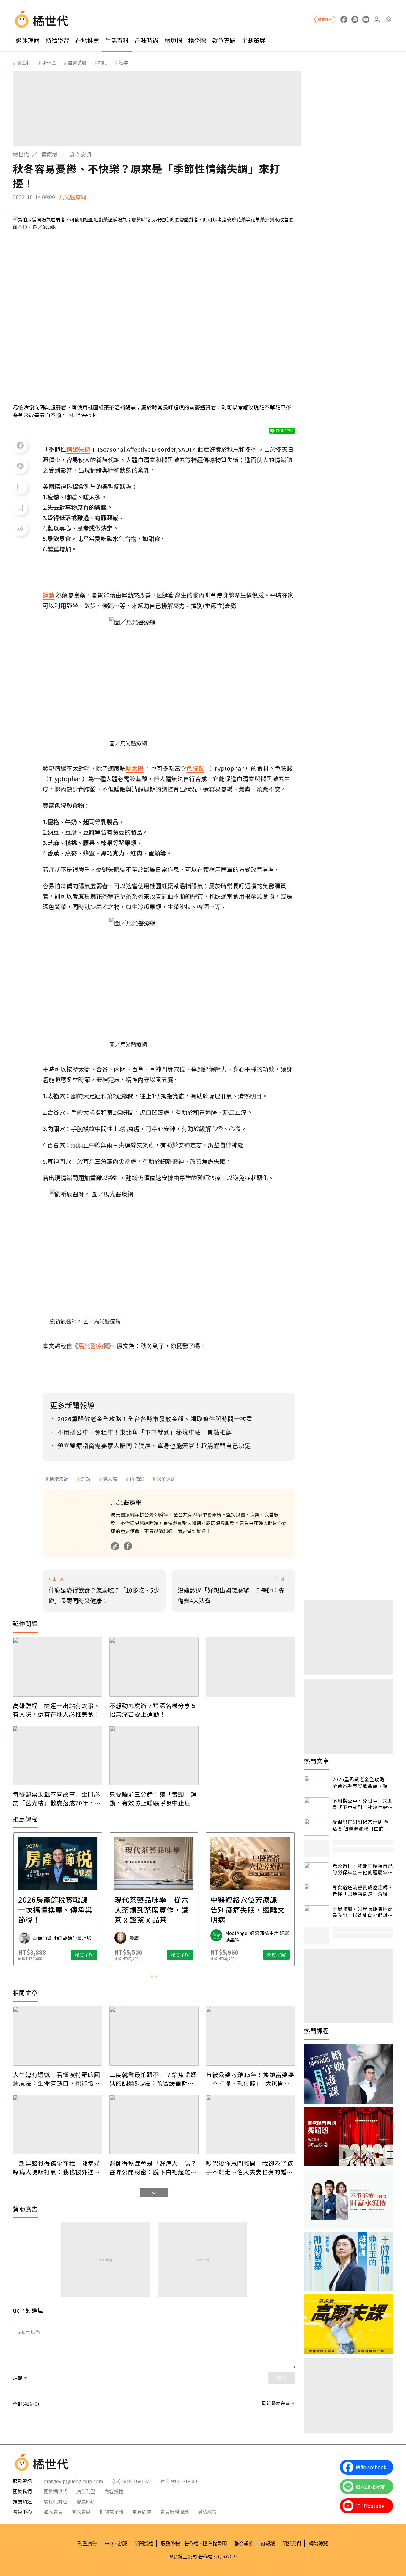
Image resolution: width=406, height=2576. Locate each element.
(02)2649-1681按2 (132, 2481)
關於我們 (292, 2543)
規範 (18, 2378)
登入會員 (81, 2511)
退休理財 (28, 40)
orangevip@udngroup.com (73, 2481)
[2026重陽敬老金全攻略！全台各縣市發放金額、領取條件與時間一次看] (317, 1784)
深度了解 (84, 1955)
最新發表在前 (276, 2403)
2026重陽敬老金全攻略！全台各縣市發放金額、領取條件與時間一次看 (363, 1783)
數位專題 (224, 40)
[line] (355, 19)
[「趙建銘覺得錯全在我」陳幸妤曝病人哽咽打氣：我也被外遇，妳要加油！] (57, 2125)
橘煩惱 (173, 40)
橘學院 (197, 40)
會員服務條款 (174, 2511)
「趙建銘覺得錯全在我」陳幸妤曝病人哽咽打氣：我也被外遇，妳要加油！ (56, 2167)
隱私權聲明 (215, 2543)
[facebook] (344, 19)
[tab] (152, 1976)
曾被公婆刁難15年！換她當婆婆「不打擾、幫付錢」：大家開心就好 (250, 2079)
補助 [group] (103, 62)
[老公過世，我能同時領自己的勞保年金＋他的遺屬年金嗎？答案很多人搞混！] (317, 1871)
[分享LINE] (20, 466)
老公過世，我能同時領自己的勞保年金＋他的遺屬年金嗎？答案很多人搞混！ (363, 1869)
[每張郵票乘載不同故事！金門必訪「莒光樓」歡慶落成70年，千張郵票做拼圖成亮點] (57, 1756)
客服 (122, 2543)
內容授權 (114, 2491)
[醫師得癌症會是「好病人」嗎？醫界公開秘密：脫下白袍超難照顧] (154, 2125)
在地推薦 (87, 40)
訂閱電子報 (111, 2511)
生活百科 (117, 40)
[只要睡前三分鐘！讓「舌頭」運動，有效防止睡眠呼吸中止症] (154, 1756)
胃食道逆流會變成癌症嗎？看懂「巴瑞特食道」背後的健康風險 (363, 1891)
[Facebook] (128, 1546)
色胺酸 (137, 1479)
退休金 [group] (49, 62)
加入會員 (53, 2511)
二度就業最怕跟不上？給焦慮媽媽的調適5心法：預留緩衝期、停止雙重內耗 (153, 2079)
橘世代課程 (56, 2501)
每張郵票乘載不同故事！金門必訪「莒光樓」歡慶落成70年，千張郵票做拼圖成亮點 (57, 1798)
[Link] (115, 1546)
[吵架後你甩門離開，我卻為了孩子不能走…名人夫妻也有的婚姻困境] (251, 2125)
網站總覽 (318, 2543)
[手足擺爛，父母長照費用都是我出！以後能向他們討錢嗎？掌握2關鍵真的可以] (317, 1914)
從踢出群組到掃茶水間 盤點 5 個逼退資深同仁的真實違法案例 (361, 1825)
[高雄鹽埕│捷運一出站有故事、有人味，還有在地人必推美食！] (57, 1667)
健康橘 (49, 154)
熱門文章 (317, 1761)
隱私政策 (207, 2511)
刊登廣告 (87, 2543)
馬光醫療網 (73, 197)
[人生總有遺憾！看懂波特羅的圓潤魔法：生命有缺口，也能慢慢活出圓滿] (57, 2036)
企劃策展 (254, 40)
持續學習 (57, 40)
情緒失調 (59, 1479)
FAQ (109, 2543)
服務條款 (170, 2543)
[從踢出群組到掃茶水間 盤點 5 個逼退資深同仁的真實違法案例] (317, 1827)
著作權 (191, 2543)
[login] (377, 19)
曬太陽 (110, 1479)
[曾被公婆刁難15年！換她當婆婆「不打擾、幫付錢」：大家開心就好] (251, 2036)
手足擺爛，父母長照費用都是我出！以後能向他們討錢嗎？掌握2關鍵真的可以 (363, 1912)
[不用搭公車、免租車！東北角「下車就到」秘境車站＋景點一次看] (317, 1806)
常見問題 (142, 2511)
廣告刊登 (86, 2491)
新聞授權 (144, 2543)
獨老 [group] (124, 62)
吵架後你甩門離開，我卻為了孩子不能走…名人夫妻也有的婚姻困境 (250, 2167)
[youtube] (366, 19)
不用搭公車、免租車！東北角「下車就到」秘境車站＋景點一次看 (363, 1804)
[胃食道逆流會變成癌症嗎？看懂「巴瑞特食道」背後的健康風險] (317, 1892)
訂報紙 (268, 2543)
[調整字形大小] (20, 529)
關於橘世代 (56, 2491)
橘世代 (21, 154)
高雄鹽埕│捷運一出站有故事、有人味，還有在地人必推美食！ (56, 1710)
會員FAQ (85, 2501)
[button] (388, 19)
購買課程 (325, 19)
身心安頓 (81, 154)
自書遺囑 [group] (77, 62)
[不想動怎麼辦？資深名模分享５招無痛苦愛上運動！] (154, 1667)
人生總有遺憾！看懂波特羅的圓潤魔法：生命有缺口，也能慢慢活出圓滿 (56, 2079)
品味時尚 (147, 40)
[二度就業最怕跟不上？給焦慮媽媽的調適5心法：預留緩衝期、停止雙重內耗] (154, 2036)
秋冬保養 (166, 1479)
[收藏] (20, 508)
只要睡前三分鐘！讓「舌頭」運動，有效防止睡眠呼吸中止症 (153, 1798)
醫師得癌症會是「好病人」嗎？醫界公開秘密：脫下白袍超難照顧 (153, 2167)
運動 (86, 1479)
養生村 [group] (24, 62)
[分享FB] (20, 445)
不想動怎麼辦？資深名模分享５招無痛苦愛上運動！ (153, 1710)
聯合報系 (244, 2543)
